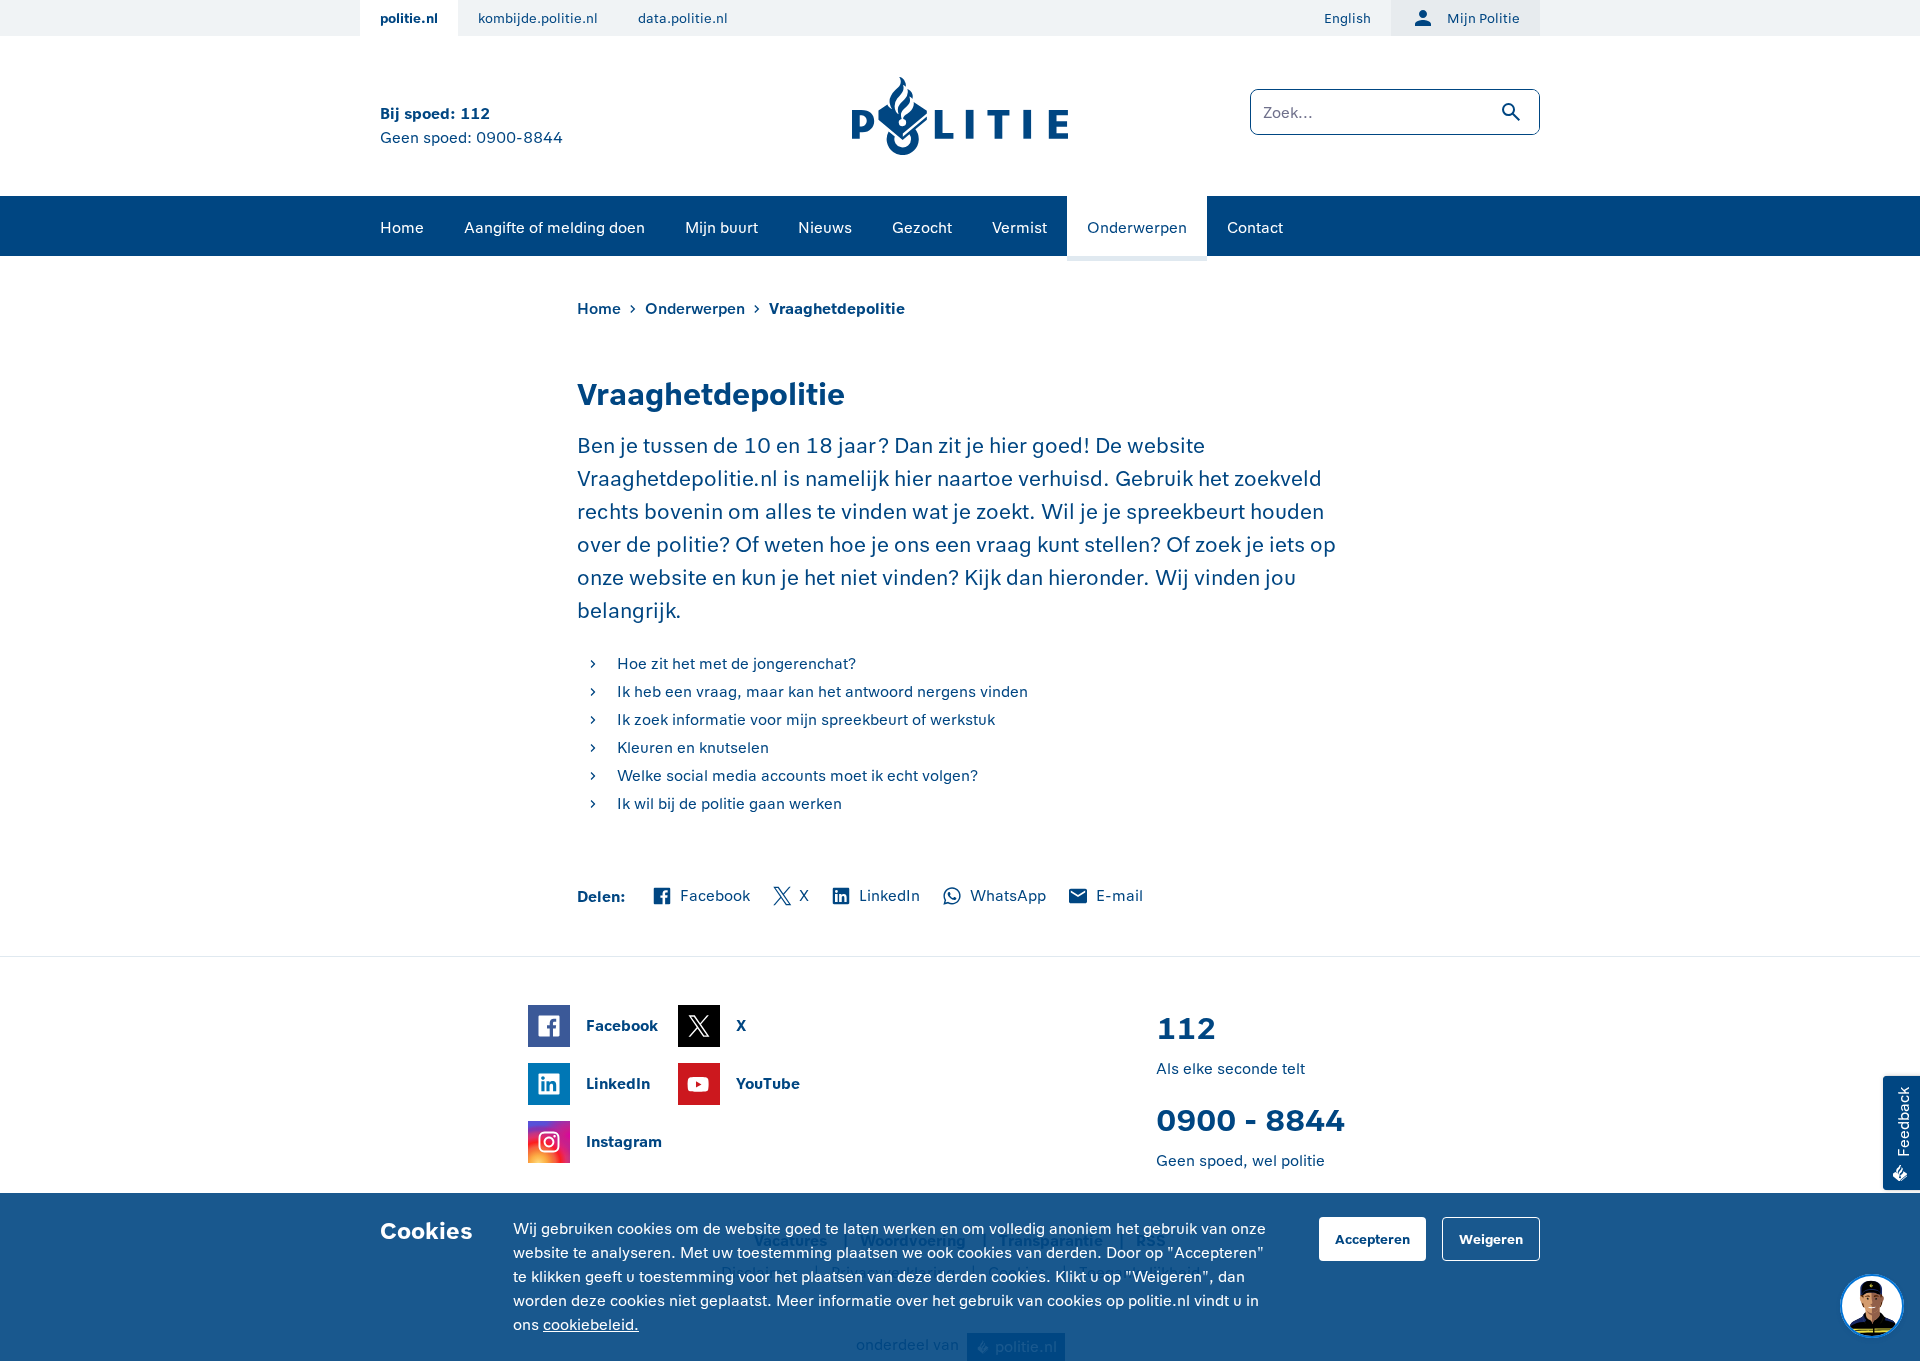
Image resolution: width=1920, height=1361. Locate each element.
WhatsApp (993, 897)
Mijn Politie (1483, 18)
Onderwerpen (1137, 227)
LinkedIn (874, 897)
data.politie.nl (683, 18)
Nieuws (825, 227)
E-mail (1104, 897)
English (1347, 18)
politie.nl (409, 18)
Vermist (1019, 227)
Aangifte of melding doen (554, 227)
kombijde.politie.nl (538, 18)
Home (402, 227)
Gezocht (922, 227)
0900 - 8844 (1250, 1120)
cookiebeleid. (591, 1324)
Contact (1255, 227)
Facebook (700, 897)
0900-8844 (519, 137)
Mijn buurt (721, 227)
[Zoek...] (1395, 122)
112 (475, 113)
